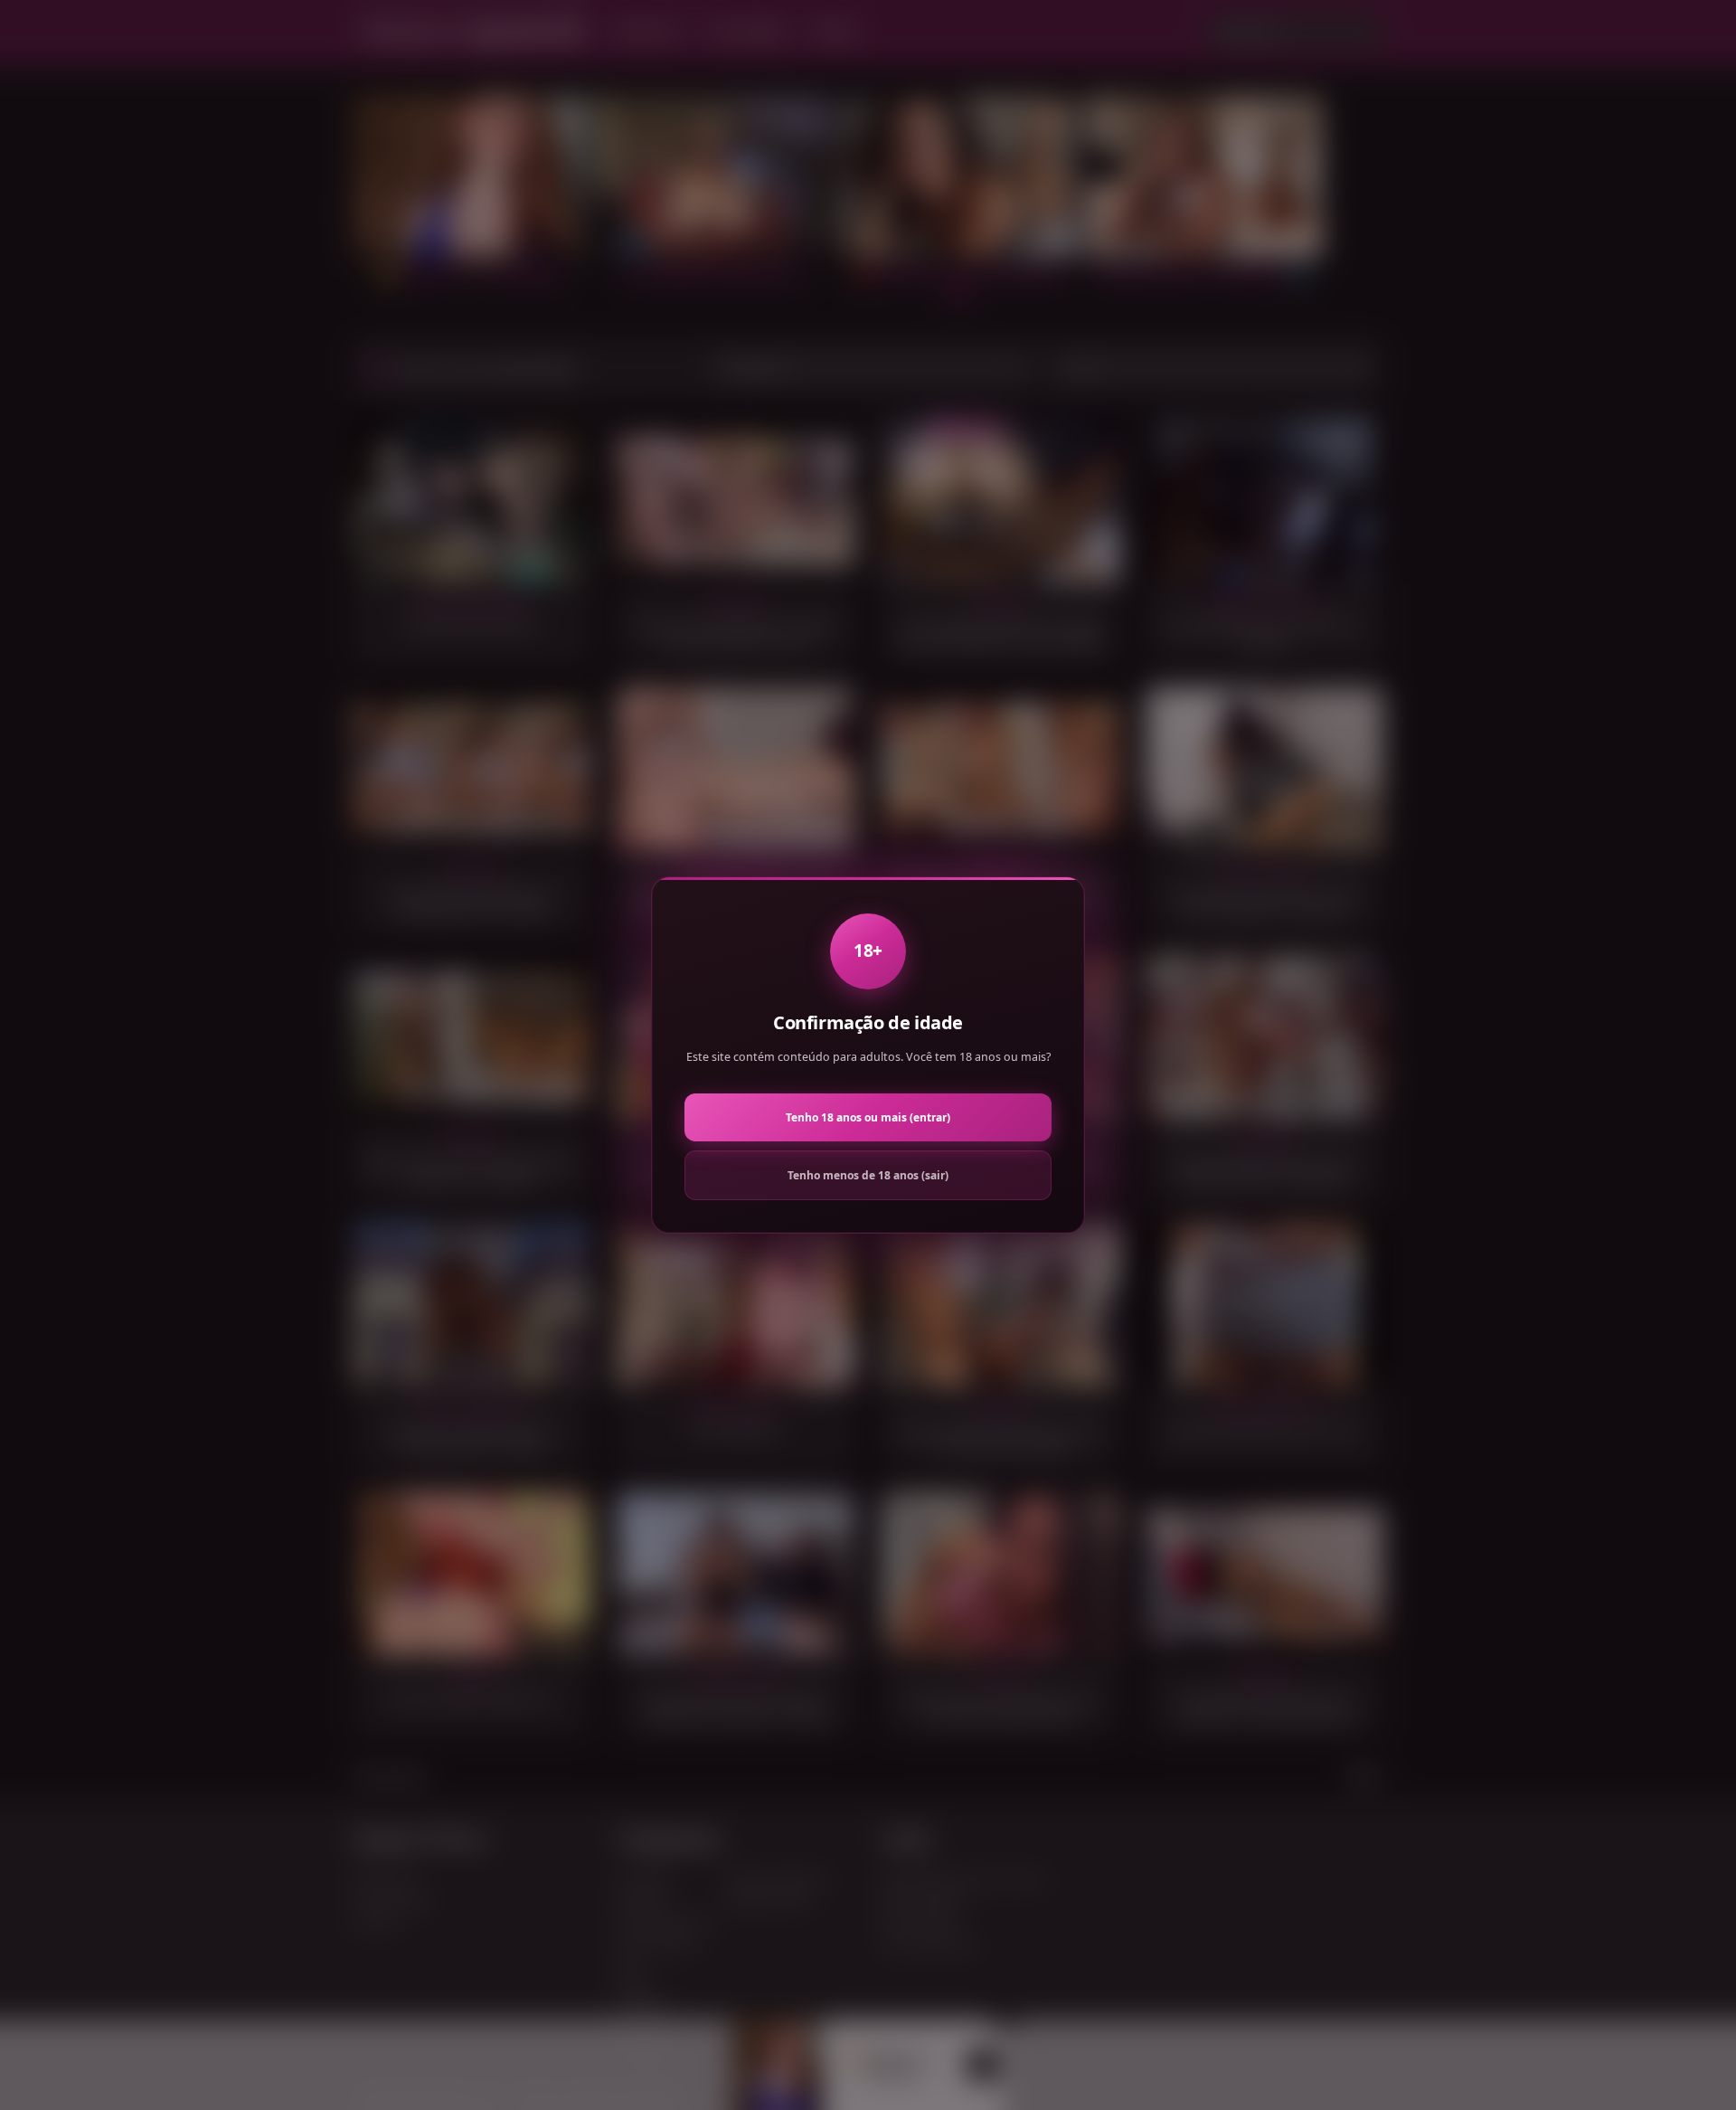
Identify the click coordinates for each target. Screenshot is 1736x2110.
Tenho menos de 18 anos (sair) (868, 1175)
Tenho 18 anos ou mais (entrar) (868, 1117)
